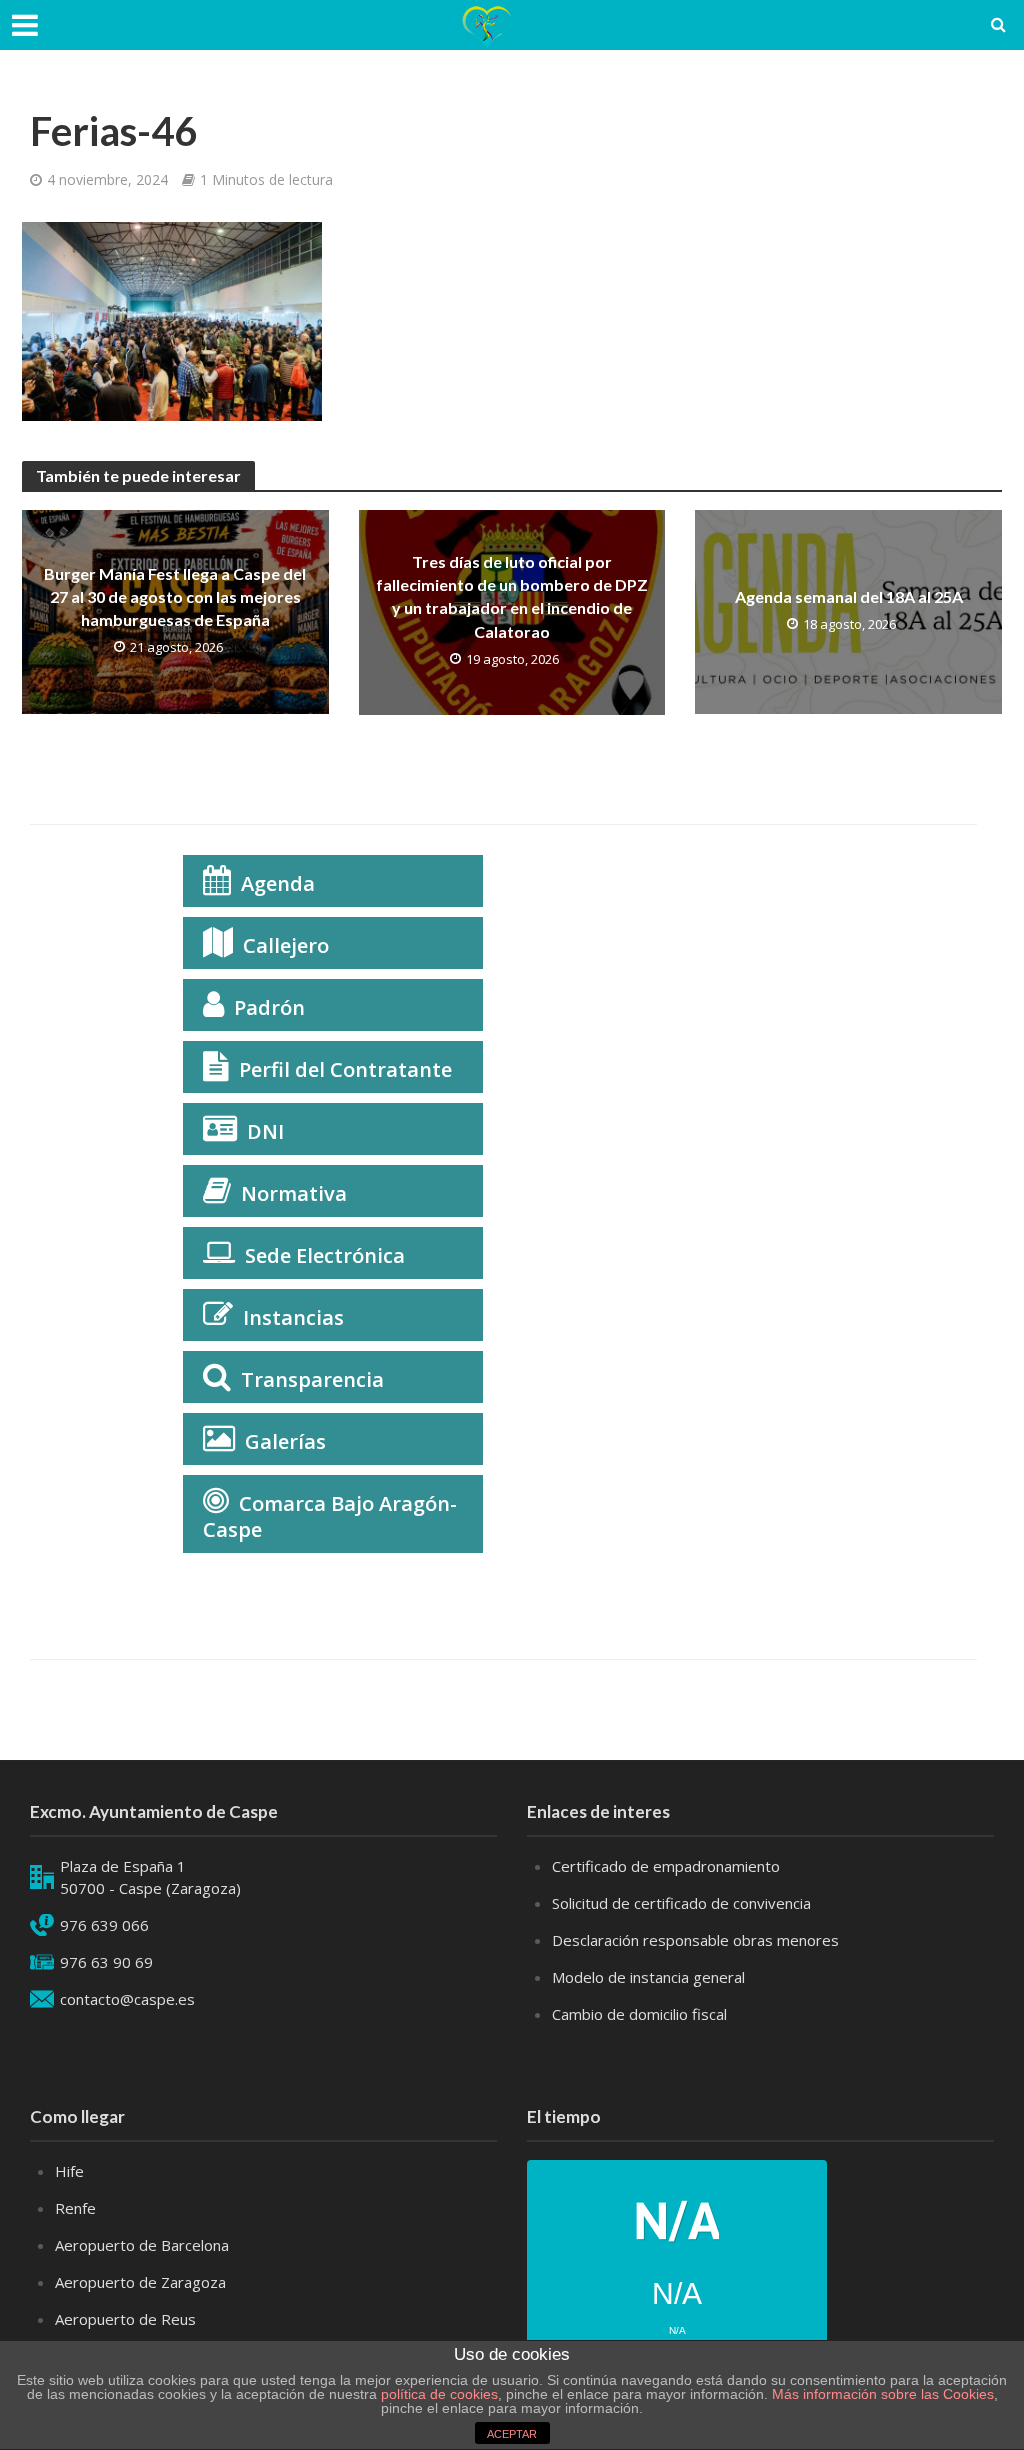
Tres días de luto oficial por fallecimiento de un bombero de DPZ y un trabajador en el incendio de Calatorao (512, 596)
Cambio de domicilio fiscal (639, 2014)
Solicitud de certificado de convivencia (681, 1903)
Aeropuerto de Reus (125, 2319)
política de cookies (439, 2394)
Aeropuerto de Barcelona (142, 2245)
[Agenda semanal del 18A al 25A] (848, 611)
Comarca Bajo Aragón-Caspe (330, 1516)
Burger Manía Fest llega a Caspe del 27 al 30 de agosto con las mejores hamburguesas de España (175, 596)
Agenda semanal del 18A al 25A (849, 596)
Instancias (293, 1317)
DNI (265, 1131)
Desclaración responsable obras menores (695, 1940)
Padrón (269, 1007)
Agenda (278, 883)
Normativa (294, 1193)
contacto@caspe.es (127, 1999)
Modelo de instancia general (648, 1977)
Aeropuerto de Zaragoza (140, 2282)
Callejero (286, 945)
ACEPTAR (512, 2434)
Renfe (75, 2208)
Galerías (285, 1441)
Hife (69, 2171)
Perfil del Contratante (345, 1069)
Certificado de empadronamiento (666, 1866)
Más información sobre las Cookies (881, 2394)
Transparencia (312, 1379)
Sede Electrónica (325, 1255)
